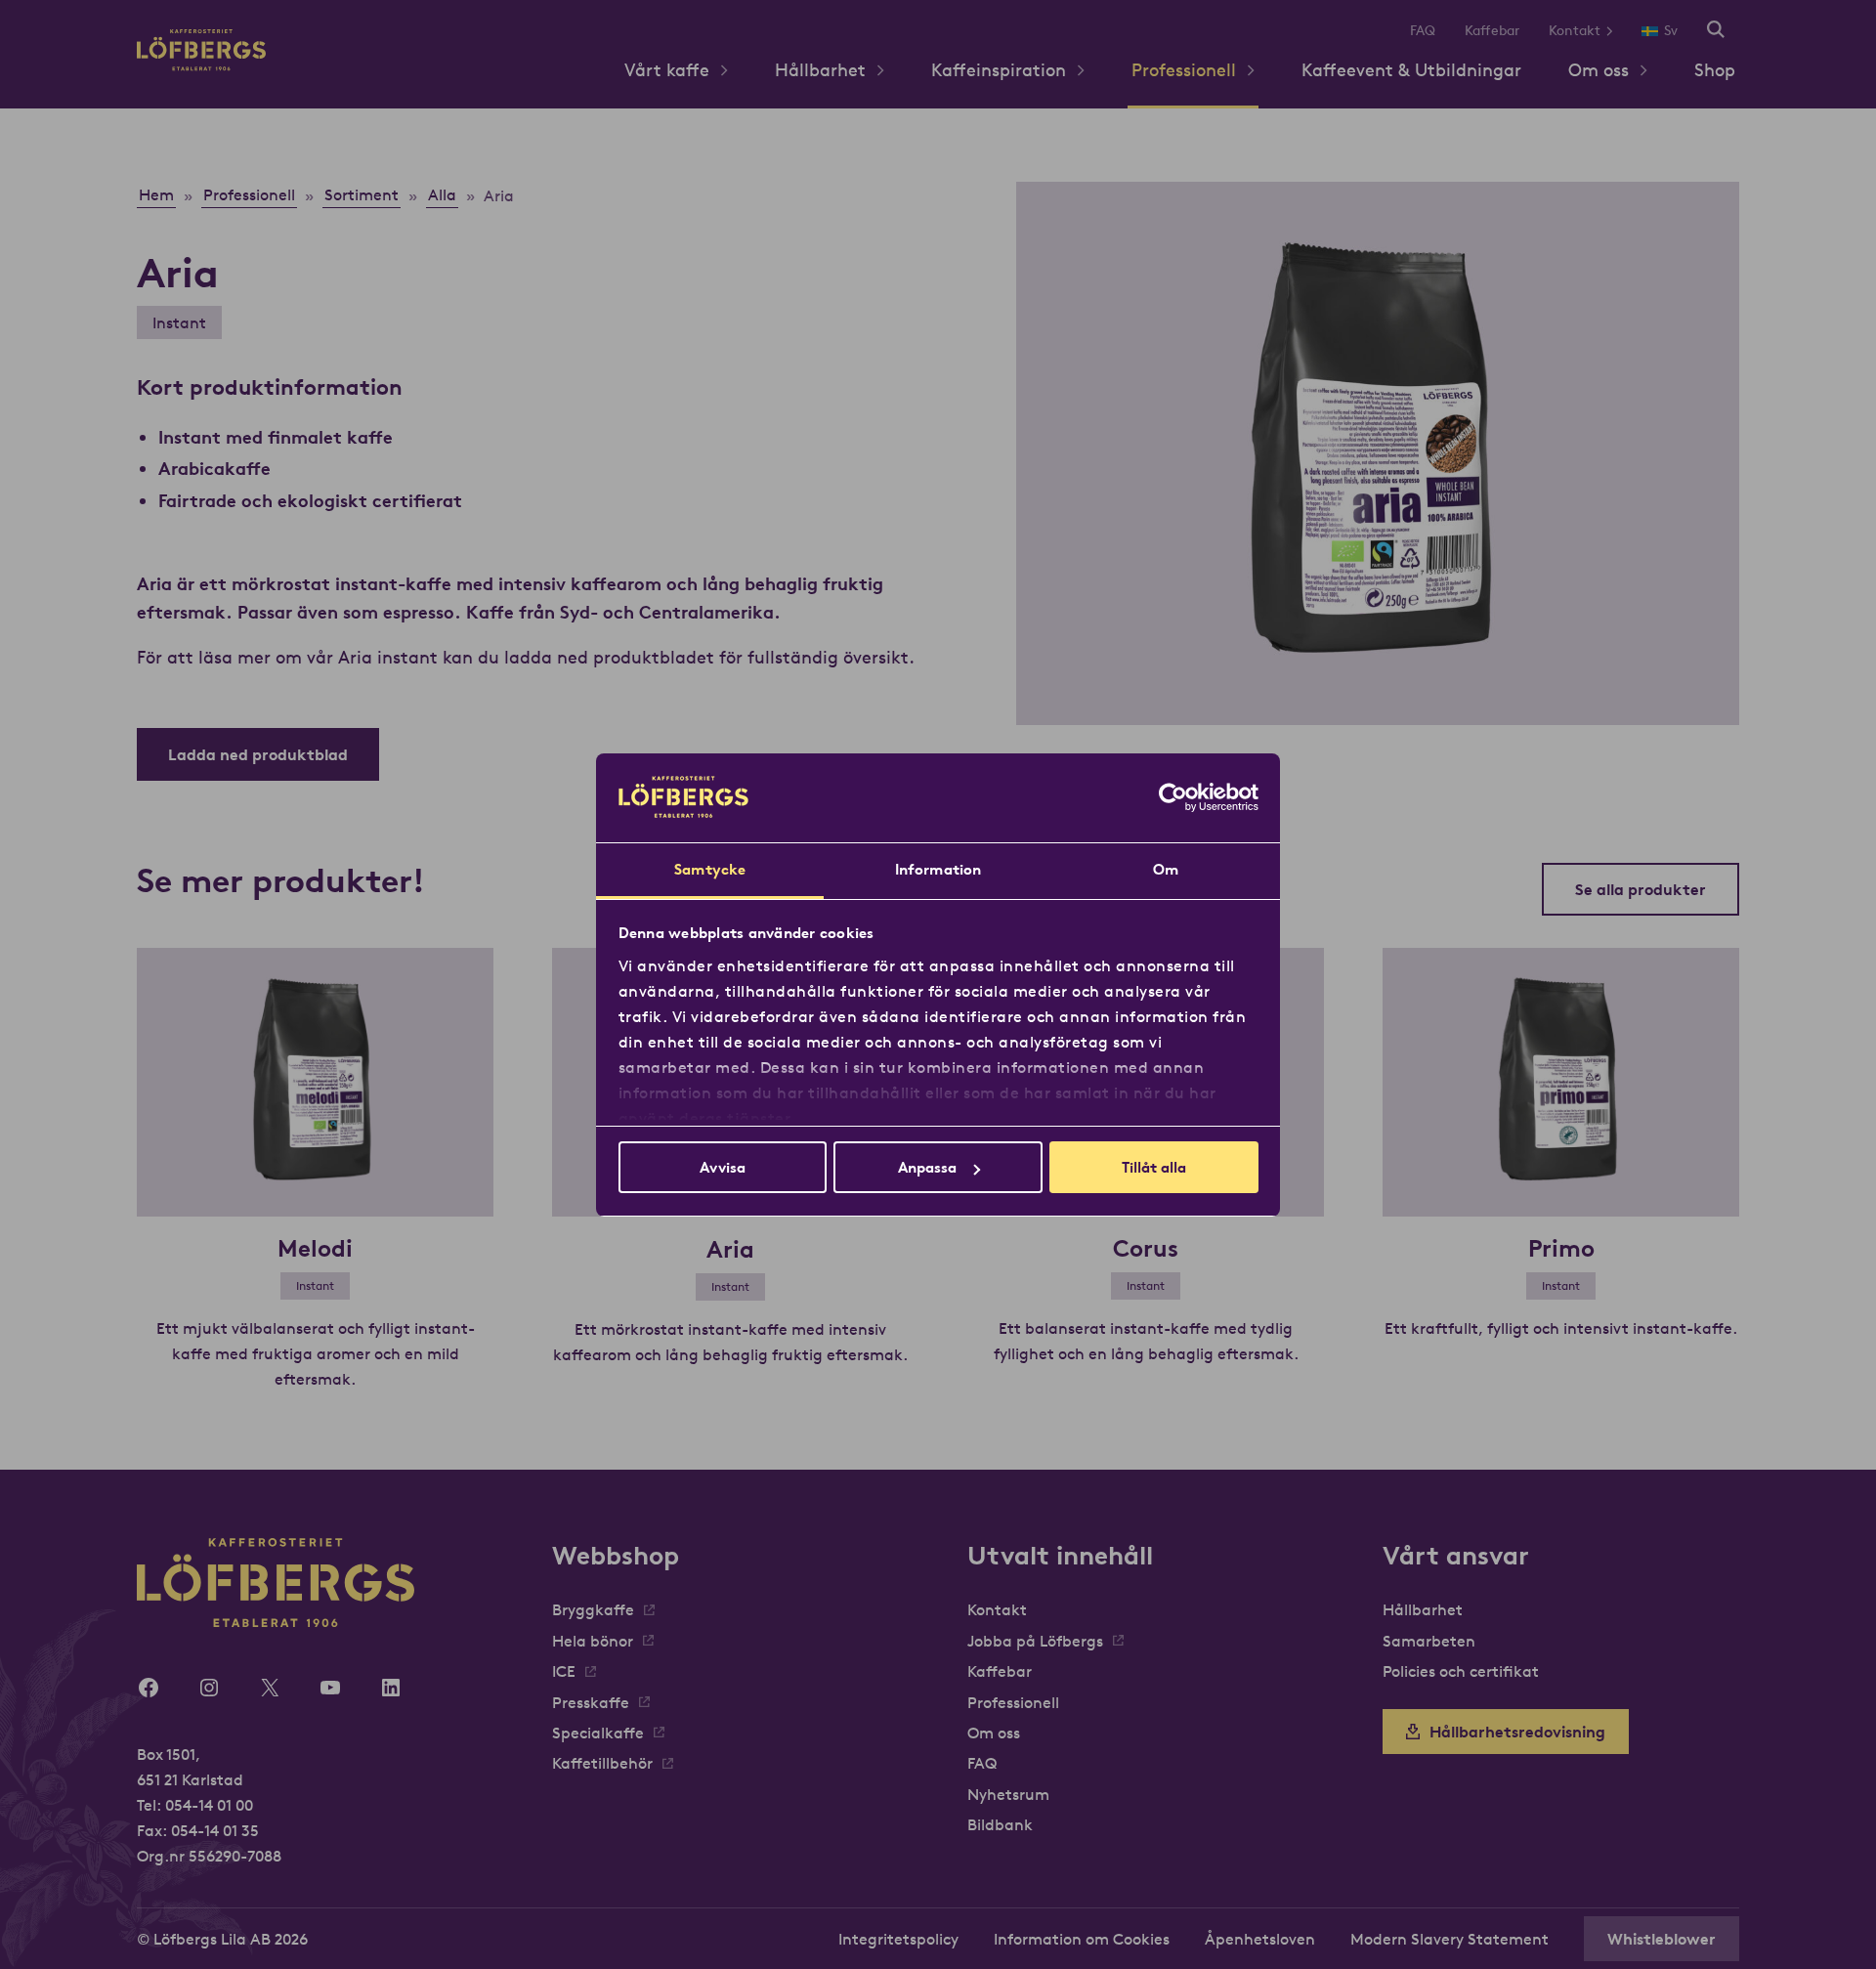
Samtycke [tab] (710, 869)
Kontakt (1575, 30)
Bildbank (1000, 1824)
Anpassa (927, 1167)
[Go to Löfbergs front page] (201, 65)
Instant (179, 322)
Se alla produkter (1641, 889)
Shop (1715, 70)
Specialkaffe (598, 1733)
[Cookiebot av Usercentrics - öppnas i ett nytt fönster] (1173, 797)
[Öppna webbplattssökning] (1716, 31)
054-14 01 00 (209, 1805)
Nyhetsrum (1008, 1794)
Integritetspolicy (898, 1939)
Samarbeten (1429, 1641)
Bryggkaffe (593, 1609)
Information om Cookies (1082, 1939)
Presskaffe (591, 1702)
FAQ (1423, 30)
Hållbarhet (820, 70)
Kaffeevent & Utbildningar (1411, 70)
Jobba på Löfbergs (1035, 1641)
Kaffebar (1492, 30)
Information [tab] (938, 869)
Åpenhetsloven (1260, 1939)
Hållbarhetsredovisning (1517, 1732)
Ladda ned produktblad (258, 754)
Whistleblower (1662, 1939)
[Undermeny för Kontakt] (1617, 31)
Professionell (1184, 70)
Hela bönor (593, 1641)
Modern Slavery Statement (1450, 1939)
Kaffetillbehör (602, 1763)
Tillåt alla (1154, 1167)
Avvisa (723, 1167)
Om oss (1599, 70)
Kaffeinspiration (999, 70)
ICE (564, 1671)
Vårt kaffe (667, 70)
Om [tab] (1166, 869)
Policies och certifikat (1461, 1671)
